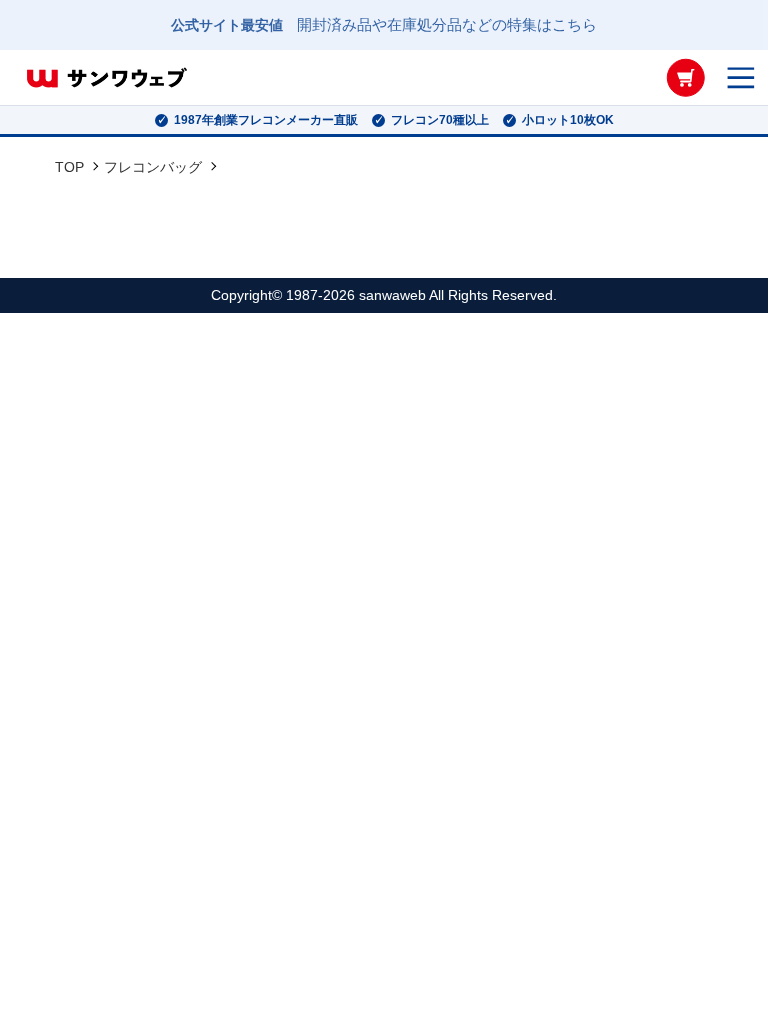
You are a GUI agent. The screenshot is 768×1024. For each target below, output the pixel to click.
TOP (69, 167)
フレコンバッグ (153, 167)
